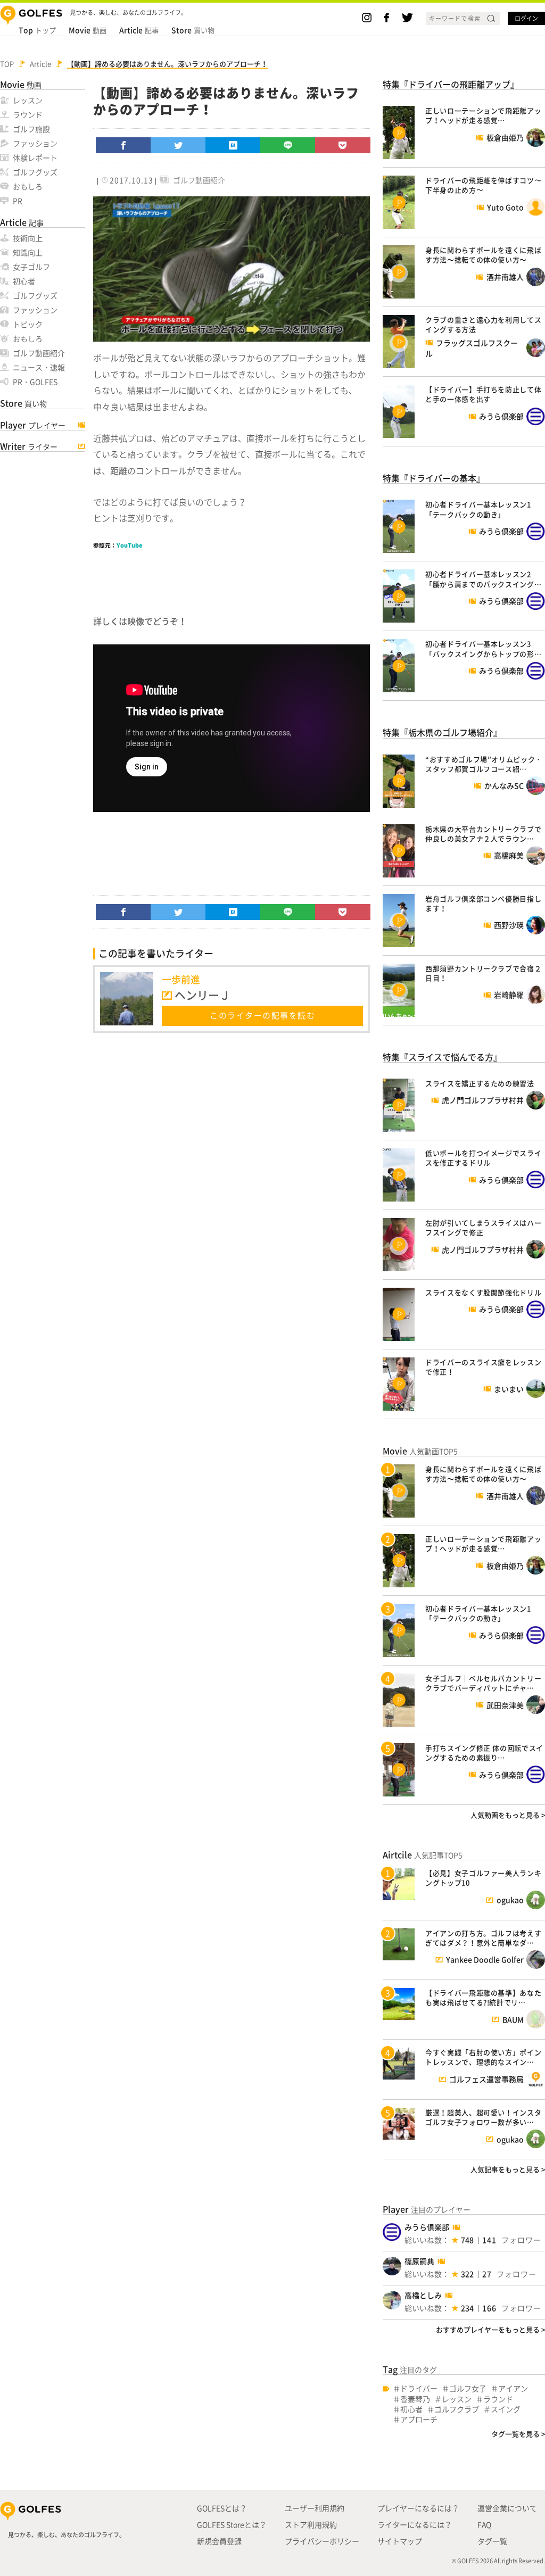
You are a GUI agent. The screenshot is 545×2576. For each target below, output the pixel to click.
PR (18, 201)
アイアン (513, 2388)
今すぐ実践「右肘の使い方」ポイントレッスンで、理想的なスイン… (483, 2057)
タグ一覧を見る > (518, 2434)
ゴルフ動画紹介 (39, 353)
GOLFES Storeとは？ (232, 2524)
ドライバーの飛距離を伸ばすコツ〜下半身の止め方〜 (483, 185)
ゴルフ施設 (31, 129)
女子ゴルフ (31, 267)
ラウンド (28, 114)
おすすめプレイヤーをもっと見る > (490, 2329)
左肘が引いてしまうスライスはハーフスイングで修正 (483, 1227)
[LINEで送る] (288, 145)
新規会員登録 (219, 2541)
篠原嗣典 (419, 2261)
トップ (37, 30)
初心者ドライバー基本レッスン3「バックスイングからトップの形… (483, 648)
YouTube (129, 545)
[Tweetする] (178, 145)
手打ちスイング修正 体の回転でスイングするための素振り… (484, 1753)
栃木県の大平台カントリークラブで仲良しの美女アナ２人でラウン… (483, 834)
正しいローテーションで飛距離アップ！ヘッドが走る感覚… (483, 115)
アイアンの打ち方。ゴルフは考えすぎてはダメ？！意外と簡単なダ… (483, 1938)
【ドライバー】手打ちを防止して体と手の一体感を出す (483, 394)
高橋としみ (423, 2295)
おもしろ (28, 186)
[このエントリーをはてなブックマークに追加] (233, 145)
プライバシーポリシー (322, 2541)
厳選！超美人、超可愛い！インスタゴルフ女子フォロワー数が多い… (483, 2117)
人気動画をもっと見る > (508, 1815)
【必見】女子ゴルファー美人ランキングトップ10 (483, 1878)
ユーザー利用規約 (315, 2508)
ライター (29, 446)
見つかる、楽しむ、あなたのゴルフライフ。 (67, 2535)
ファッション (35, 143)
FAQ (484, 2524)
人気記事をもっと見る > (508, 2169)
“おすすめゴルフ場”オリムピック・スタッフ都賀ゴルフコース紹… (484, 764)
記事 (139, 30)
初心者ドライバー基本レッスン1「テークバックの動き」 (478, 509)
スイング (506, 2409)
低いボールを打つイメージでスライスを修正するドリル (483, 1158)
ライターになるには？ (415, 2524)
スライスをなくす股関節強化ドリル (483, 1292)
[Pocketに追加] (343, 145)
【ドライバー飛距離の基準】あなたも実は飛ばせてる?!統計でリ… (483, 1997)
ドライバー (419, 2388)
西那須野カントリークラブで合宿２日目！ (483, 973)
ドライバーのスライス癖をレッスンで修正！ (483, 1367)
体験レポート (35, 158)
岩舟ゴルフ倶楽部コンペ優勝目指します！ (483, 903)
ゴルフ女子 (468, 2388)
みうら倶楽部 (427, 2227)
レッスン (28, 100)
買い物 (193, 30)
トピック (28, 324)
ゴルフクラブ (457, 2409)
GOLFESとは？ (222, 2508)
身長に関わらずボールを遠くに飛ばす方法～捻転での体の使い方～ (483, 255)
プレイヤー (33, 425)
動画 (88, 30)
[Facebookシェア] (123, 145)
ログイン (526, 18)
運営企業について (507, 2508)
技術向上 (28, 238)
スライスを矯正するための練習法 (480, 1083)
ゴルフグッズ (35, 172)
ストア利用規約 (311, 2524)
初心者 (24, 281)
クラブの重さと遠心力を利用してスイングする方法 (483, 324)
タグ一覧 (492, 2541)
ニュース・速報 (39, 367)
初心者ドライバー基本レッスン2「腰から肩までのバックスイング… (483, 579)
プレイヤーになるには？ (418, 2508)
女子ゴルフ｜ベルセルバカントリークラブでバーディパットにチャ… (483, 1683)
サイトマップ (400, 2541)
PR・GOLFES (35, 382)
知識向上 (28, 252)
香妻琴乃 (415, 2399)
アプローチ (419, 2419)
